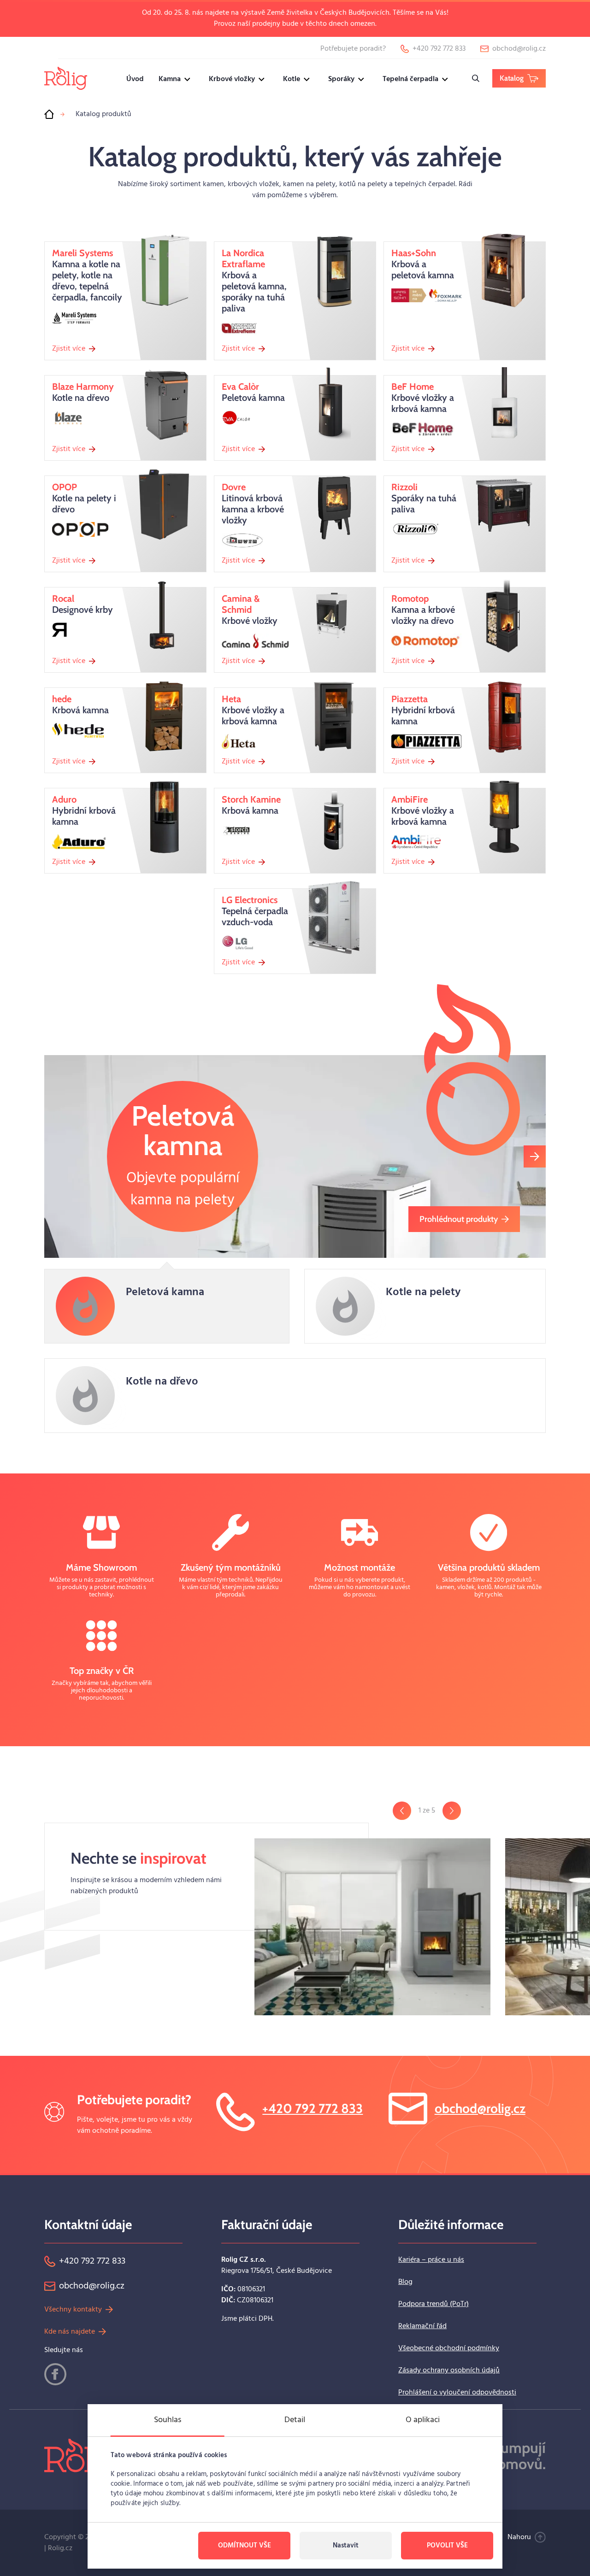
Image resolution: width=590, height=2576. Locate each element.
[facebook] (55, 2374)
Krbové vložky (232, 79)
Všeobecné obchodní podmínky (449, 2348)
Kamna (170, 79)
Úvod (135, 79)
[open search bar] (476, 78)
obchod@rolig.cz (480, 2108)
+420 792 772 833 (313, 2108)
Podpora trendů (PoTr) (434, 2304)
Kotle (292, 79)
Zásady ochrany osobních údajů (449, 2371)
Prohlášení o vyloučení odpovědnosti (457, 2393)
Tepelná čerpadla (410, 79)
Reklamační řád (422, 2326)
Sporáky (341, 79)
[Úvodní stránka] (49, 114)
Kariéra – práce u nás (431, 2260)
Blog (405, 2282)
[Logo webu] (66, 78)
